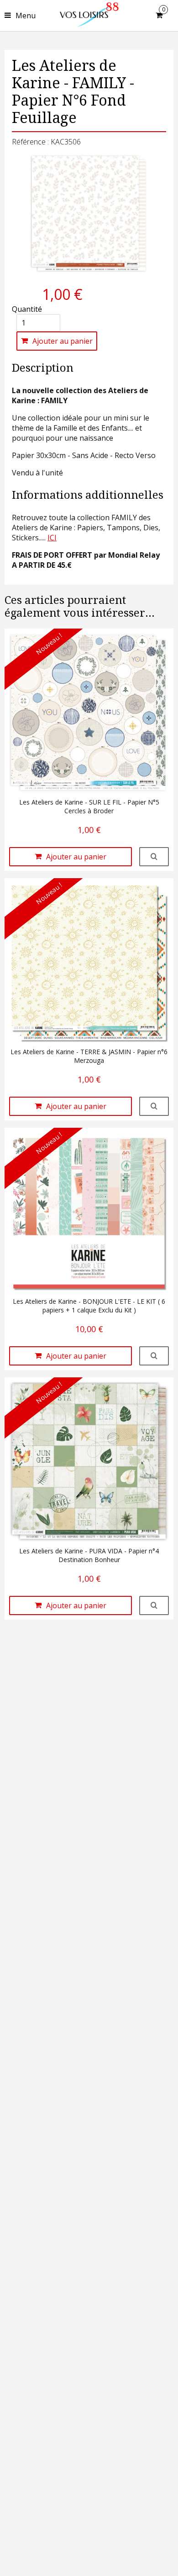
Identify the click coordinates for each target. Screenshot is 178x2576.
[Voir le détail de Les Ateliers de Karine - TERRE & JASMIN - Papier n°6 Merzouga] (154, 1106)
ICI (52, 538)
